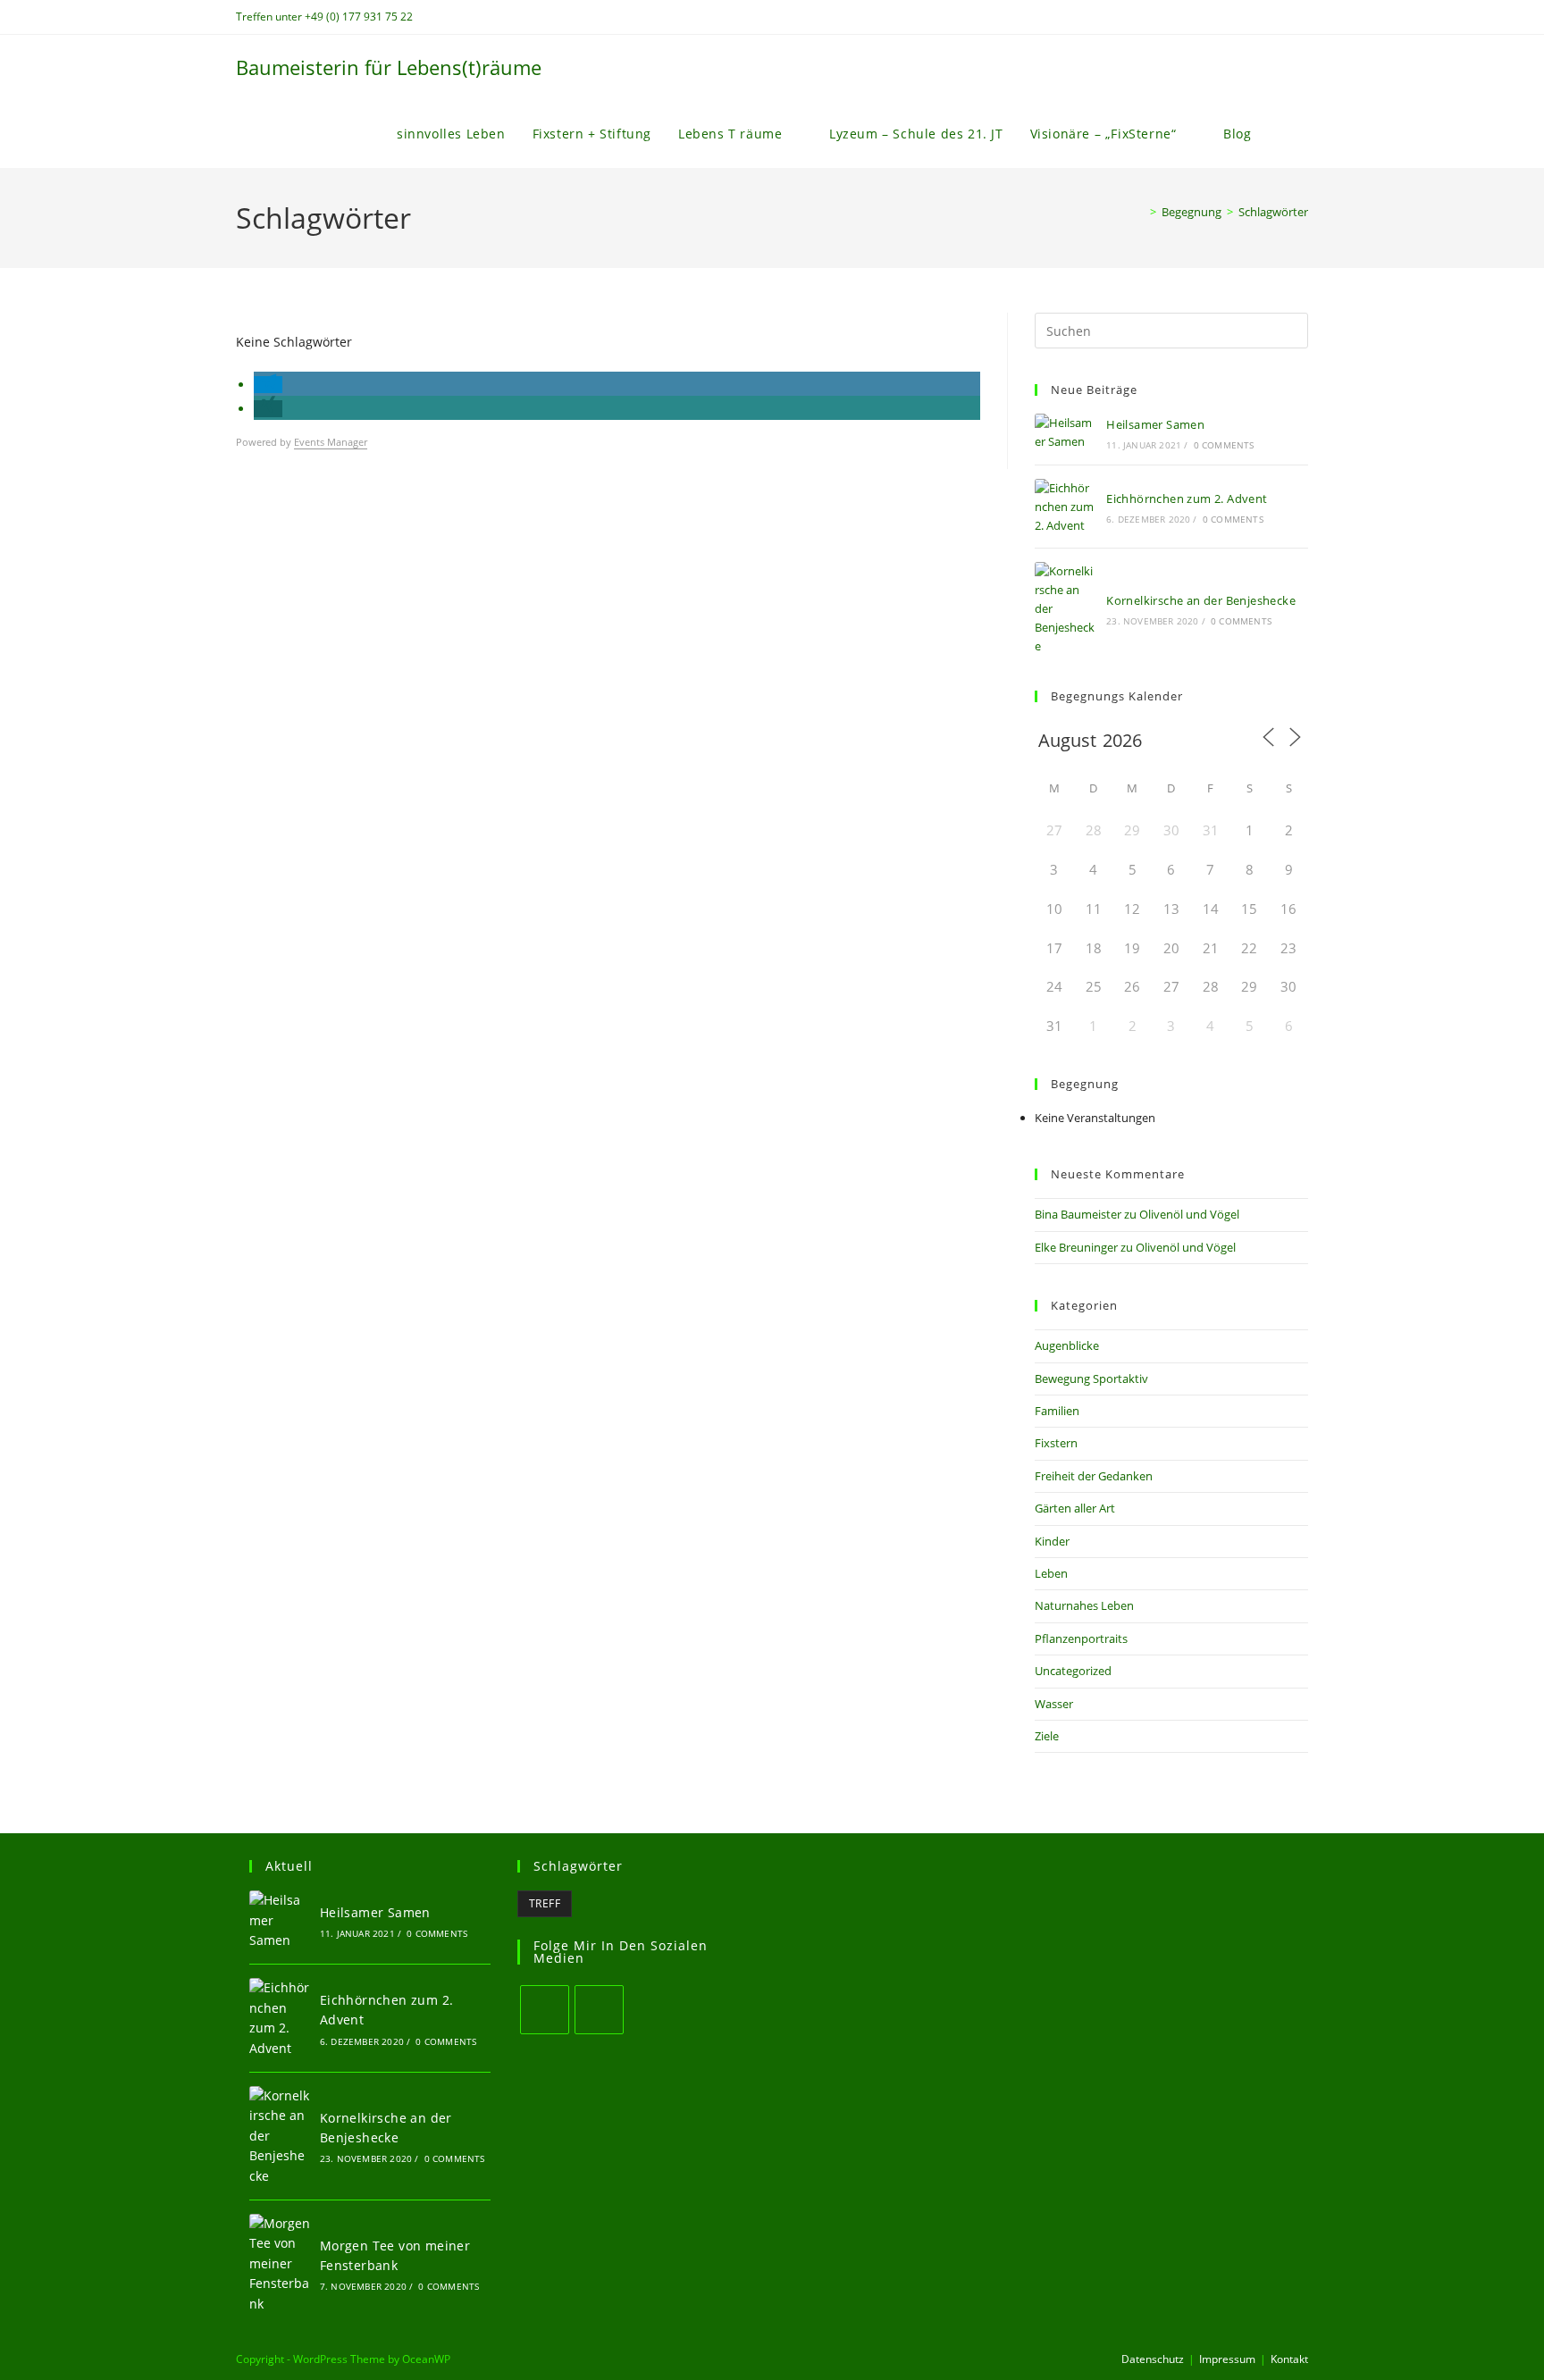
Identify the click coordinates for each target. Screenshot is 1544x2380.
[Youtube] (599, 2010)
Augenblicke (1067, 1345)
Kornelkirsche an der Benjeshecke (1201, 600)
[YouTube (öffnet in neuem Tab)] (1262, 17)
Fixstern (1056, 1443)
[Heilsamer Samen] (1065, 432)
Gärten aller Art (1075, 1508)
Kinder (1052, 1541)
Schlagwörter (1273, 212)
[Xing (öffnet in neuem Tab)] (1283, 17)
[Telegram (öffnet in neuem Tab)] (1301, 17)
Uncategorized (1073, 1671)
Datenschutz (1153, 2359)
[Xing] (545, 2010)
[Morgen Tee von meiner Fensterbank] (280, 2264)
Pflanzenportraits (1081, 1638)
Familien (1057, 1411)
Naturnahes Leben (1084, 1605)
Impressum (1227, 2359)
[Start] (1140, 212)
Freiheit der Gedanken (1094, 1476)
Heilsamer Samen (1155, 424)
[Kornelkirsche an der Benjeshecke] (1065, 608)
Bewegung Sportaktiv (1091, 1379)
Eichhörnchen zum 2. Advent (1187, 499)
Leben (1051, 1573)
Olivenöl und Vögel (1189, 1214)
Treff (545, 1903)
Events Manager (331, 442)
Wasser (1054, 1704)
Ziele (1047, 1736)
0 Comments (1224, 445)
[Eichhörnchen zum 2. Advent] (1065, 507)
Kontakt (1289, 2359)
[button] (268, 385)
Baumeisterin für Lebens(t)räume (389, 67)
